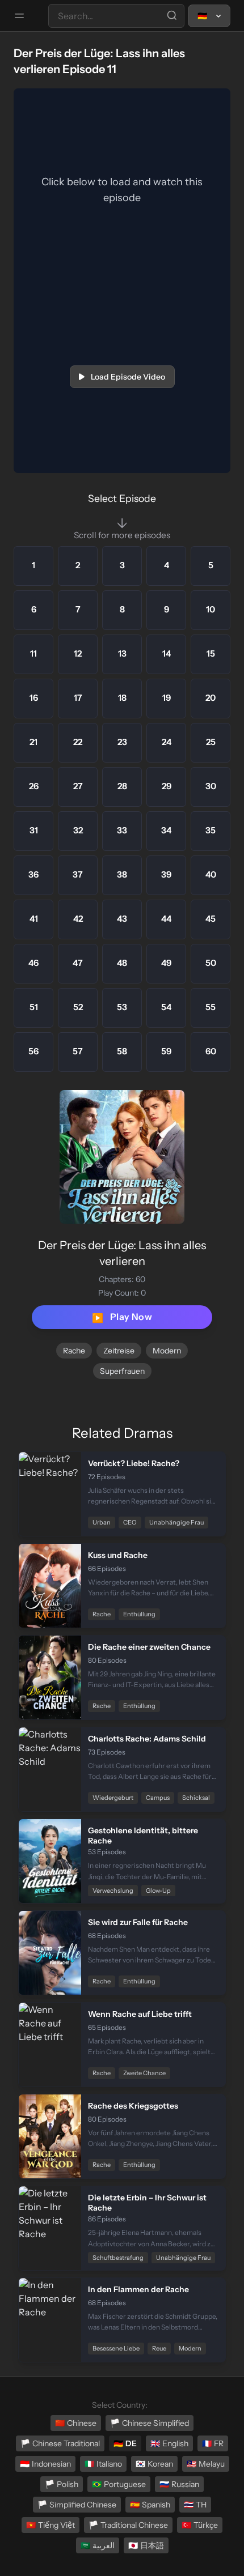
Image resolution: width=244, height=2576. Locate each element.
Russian (179, 2484)
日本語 (146, 2545)
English (169, 2443)
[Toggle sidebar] (19, 16)
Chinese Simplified (150, 2423)
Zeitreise (119, 1351)
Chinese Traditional (60, 2443)
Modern (167, 1351)
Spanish (150, 2505)
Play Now (122, 1317)
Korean (154, 2464)
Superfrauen (122, 1371)
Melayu (206, 2464)
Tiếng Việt (51, 2525)
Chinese (76, 2423)
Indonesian (45, 2464)
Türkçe (200, 2525)
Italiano (103, 2464)
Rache (74, 1351)
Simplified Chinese (77, 2505)
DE (125, 2443)
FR (213, 2443)
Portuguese (119, 2484)
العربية (98, 2545)
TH (195, 2505)
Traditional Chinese (128, 2525)
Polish (62, 2484)
